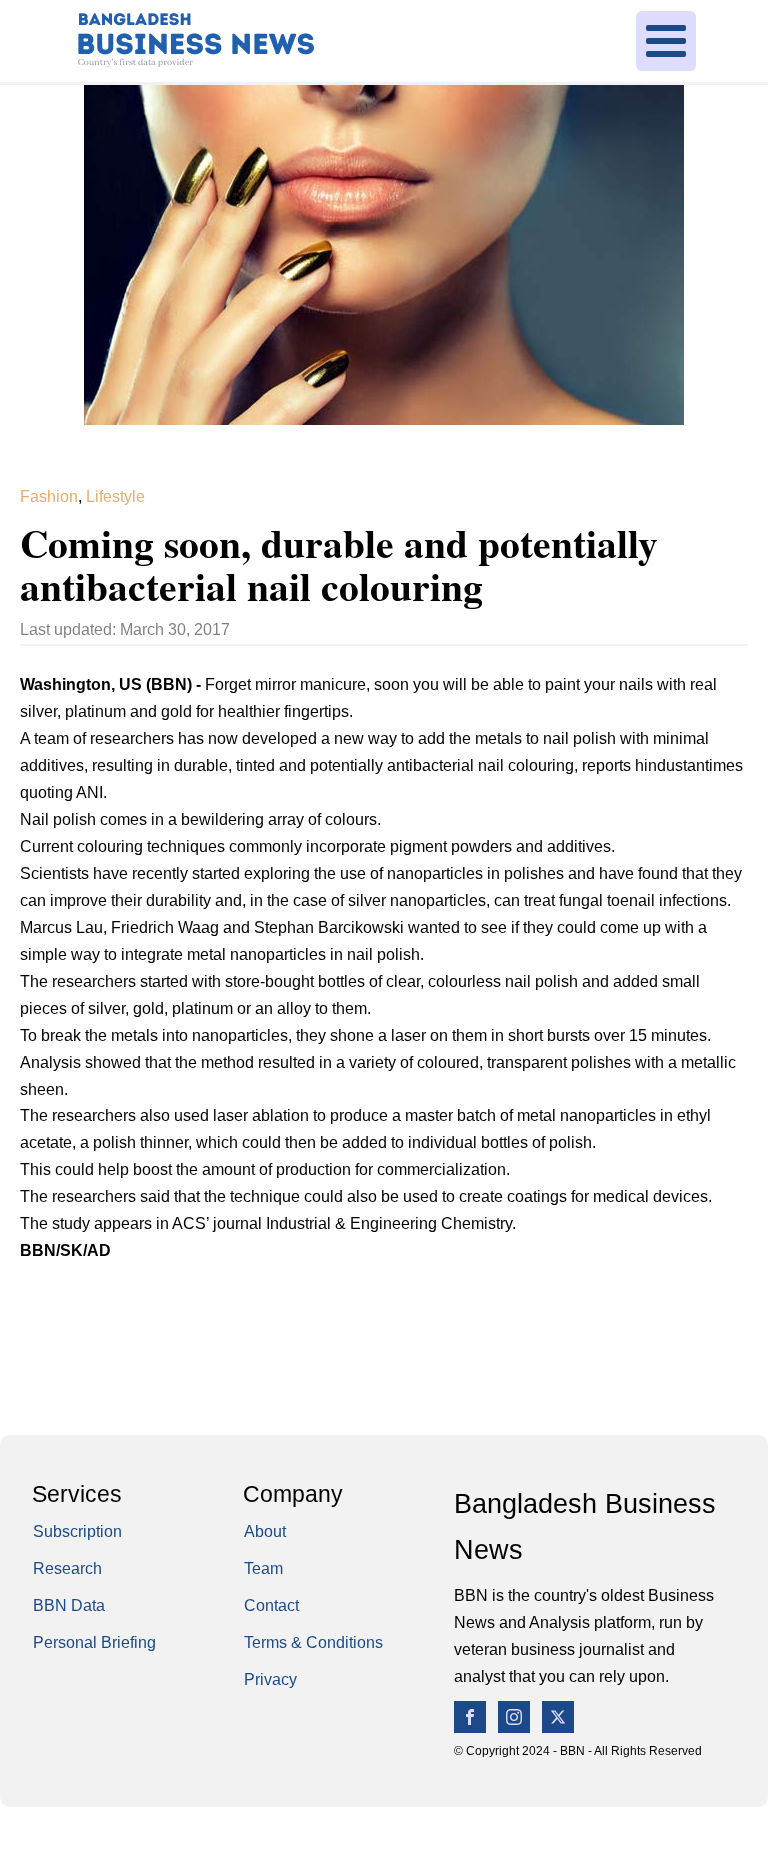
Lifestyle (115, 496)
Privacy (270, 1679)
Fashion (49, 496)
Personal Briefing (94, 1642)
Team (263, 1568)
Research (67, 1568)
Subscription (77, 1531)
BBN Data (69, 1605)
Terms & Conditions (313, 1642)
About (265, 1531)
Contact (271, 1605)
